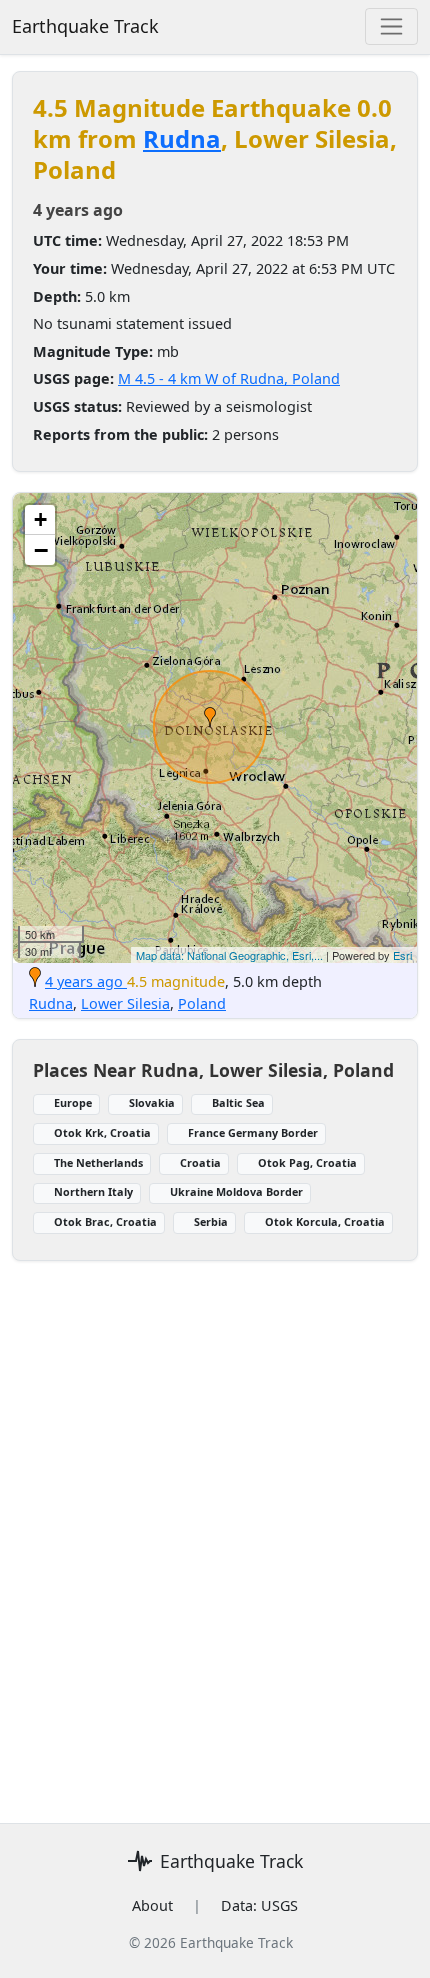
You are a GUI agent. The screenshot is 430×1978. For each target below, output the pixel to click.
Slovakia (152, 1102)
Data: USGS (259, 1905)
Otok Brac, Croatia (105, 1221)
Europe (73, 1102)
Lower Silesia (125, 1003)
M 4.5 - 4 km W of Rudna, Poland (229, 378)
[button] (210, 717)
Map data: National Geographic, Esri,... (229, 955)
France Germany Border (253, 1132)
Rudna (182, 138)
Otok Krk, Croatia (102, 1132)
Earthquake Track (85, 26)
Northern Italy (93, 1191)
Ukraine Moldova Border (236, 1191)
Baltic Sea (238, 1102)
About (152, 1905)
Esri (402, 955)
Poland (202, 1003)
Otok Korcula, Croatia (325, 1221)
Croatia (200, 1162)
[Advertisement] (215, 1530)
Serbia (211, 1221)
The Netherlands (98, 1162)
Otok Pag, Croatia (307, 1162)
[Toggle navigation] (391, 26)
